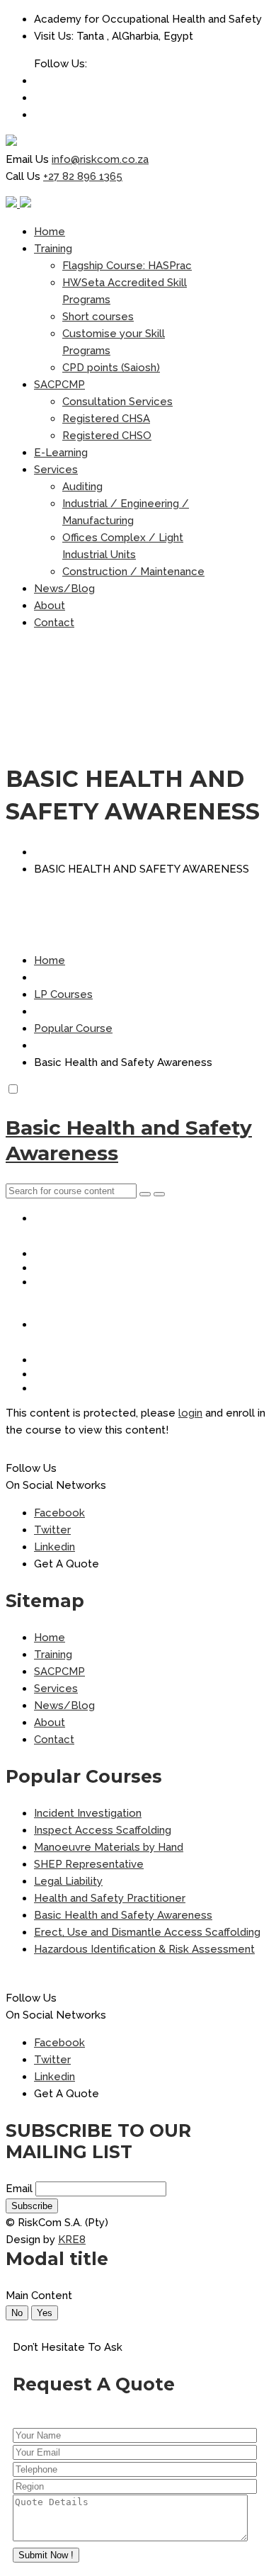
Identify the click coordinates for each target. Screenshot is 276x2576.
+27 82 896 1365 (83, 176)
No (17, 2313)
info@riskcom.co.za (100, 159)
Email (19, 2189)
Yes (45, 2313)
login (190, 1413)
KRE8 (72, 2240)
